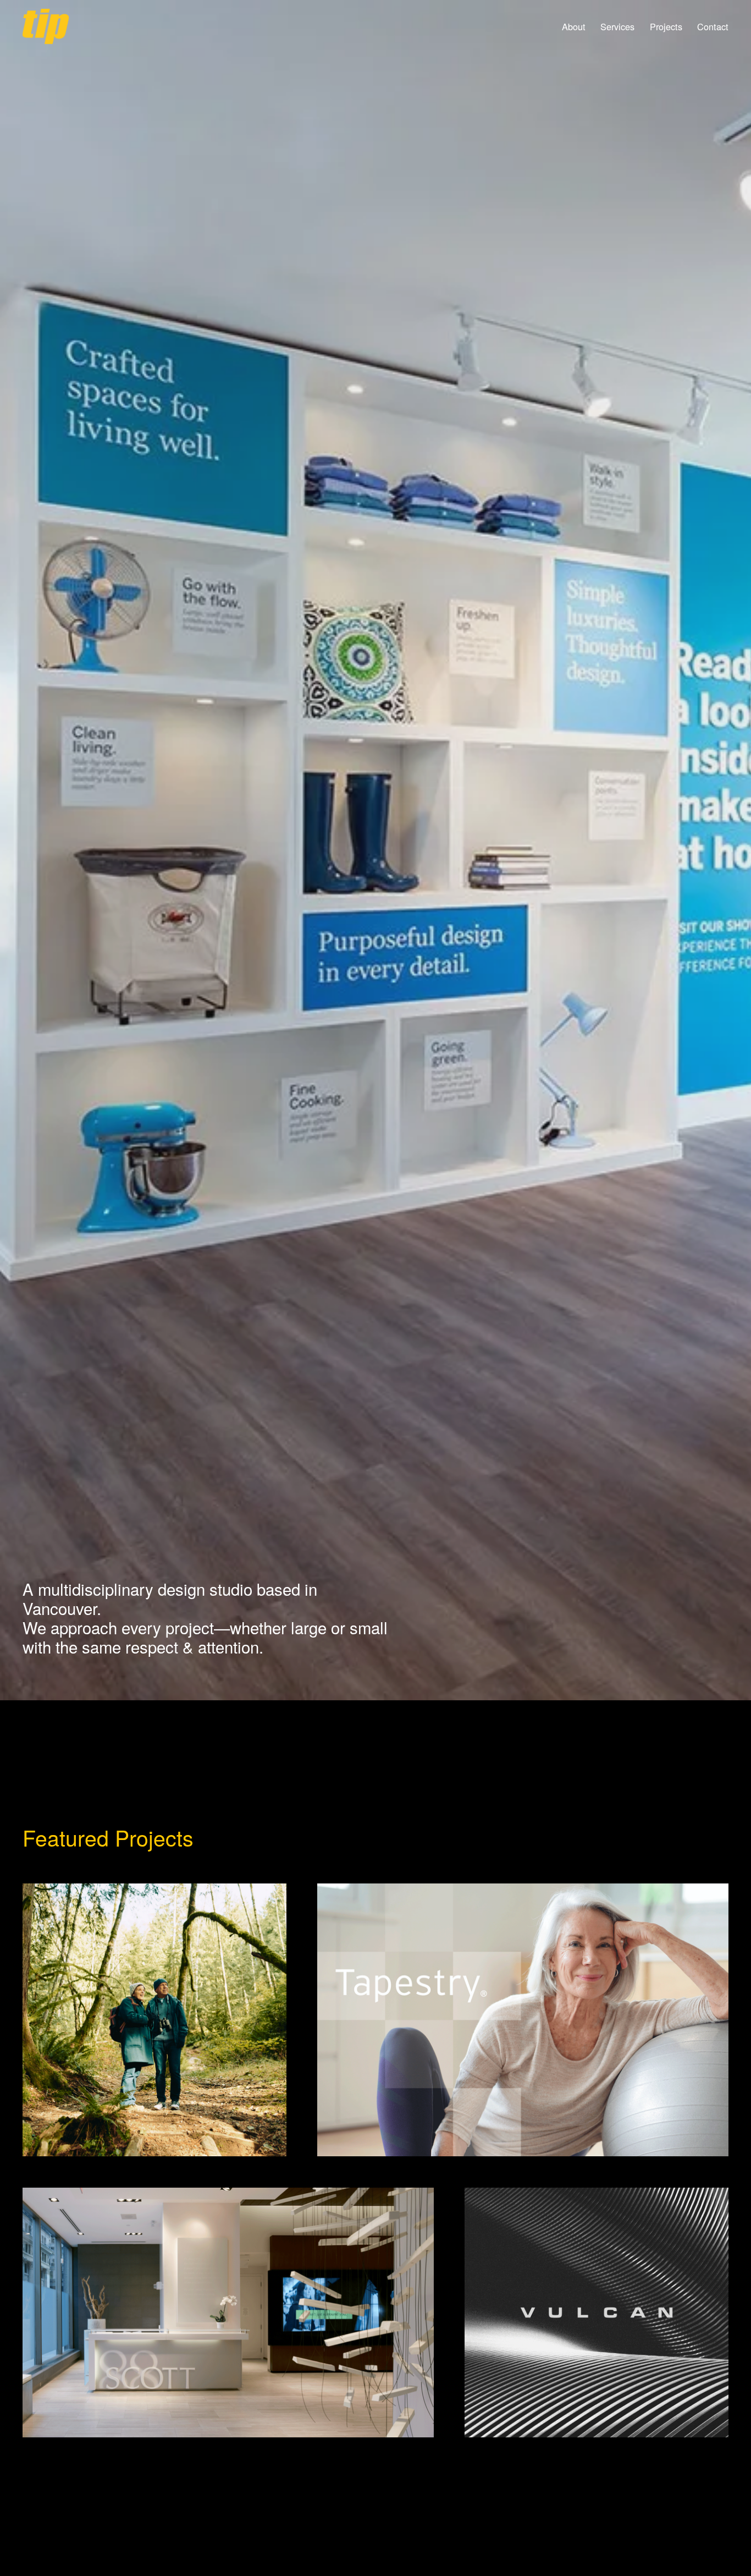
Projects (666, 27)
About (574, 27)
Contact (713, 27)
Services (617, 27)
